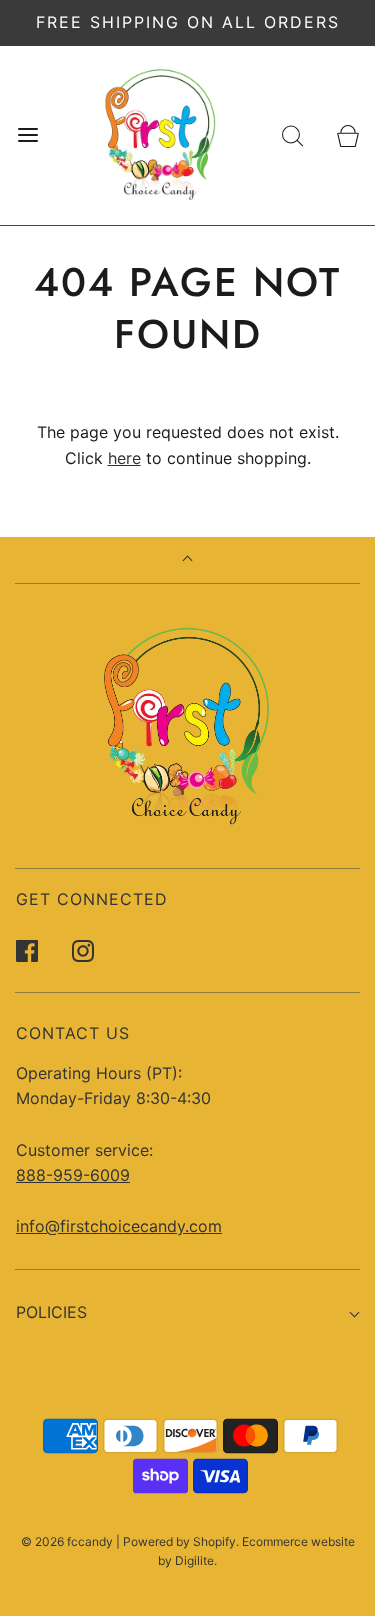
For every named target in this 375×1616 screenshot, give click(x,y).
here (124, 458)
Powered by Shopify (179, 1541)
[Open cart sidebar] (347, 135)
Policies (51, 1312)
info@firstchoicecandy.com (119, 1226)
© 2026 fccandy (67, 1541)
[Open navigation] (27, 135)
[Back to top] (187, 560)
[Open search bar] (292, 135)
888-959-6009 (73, 1175)
